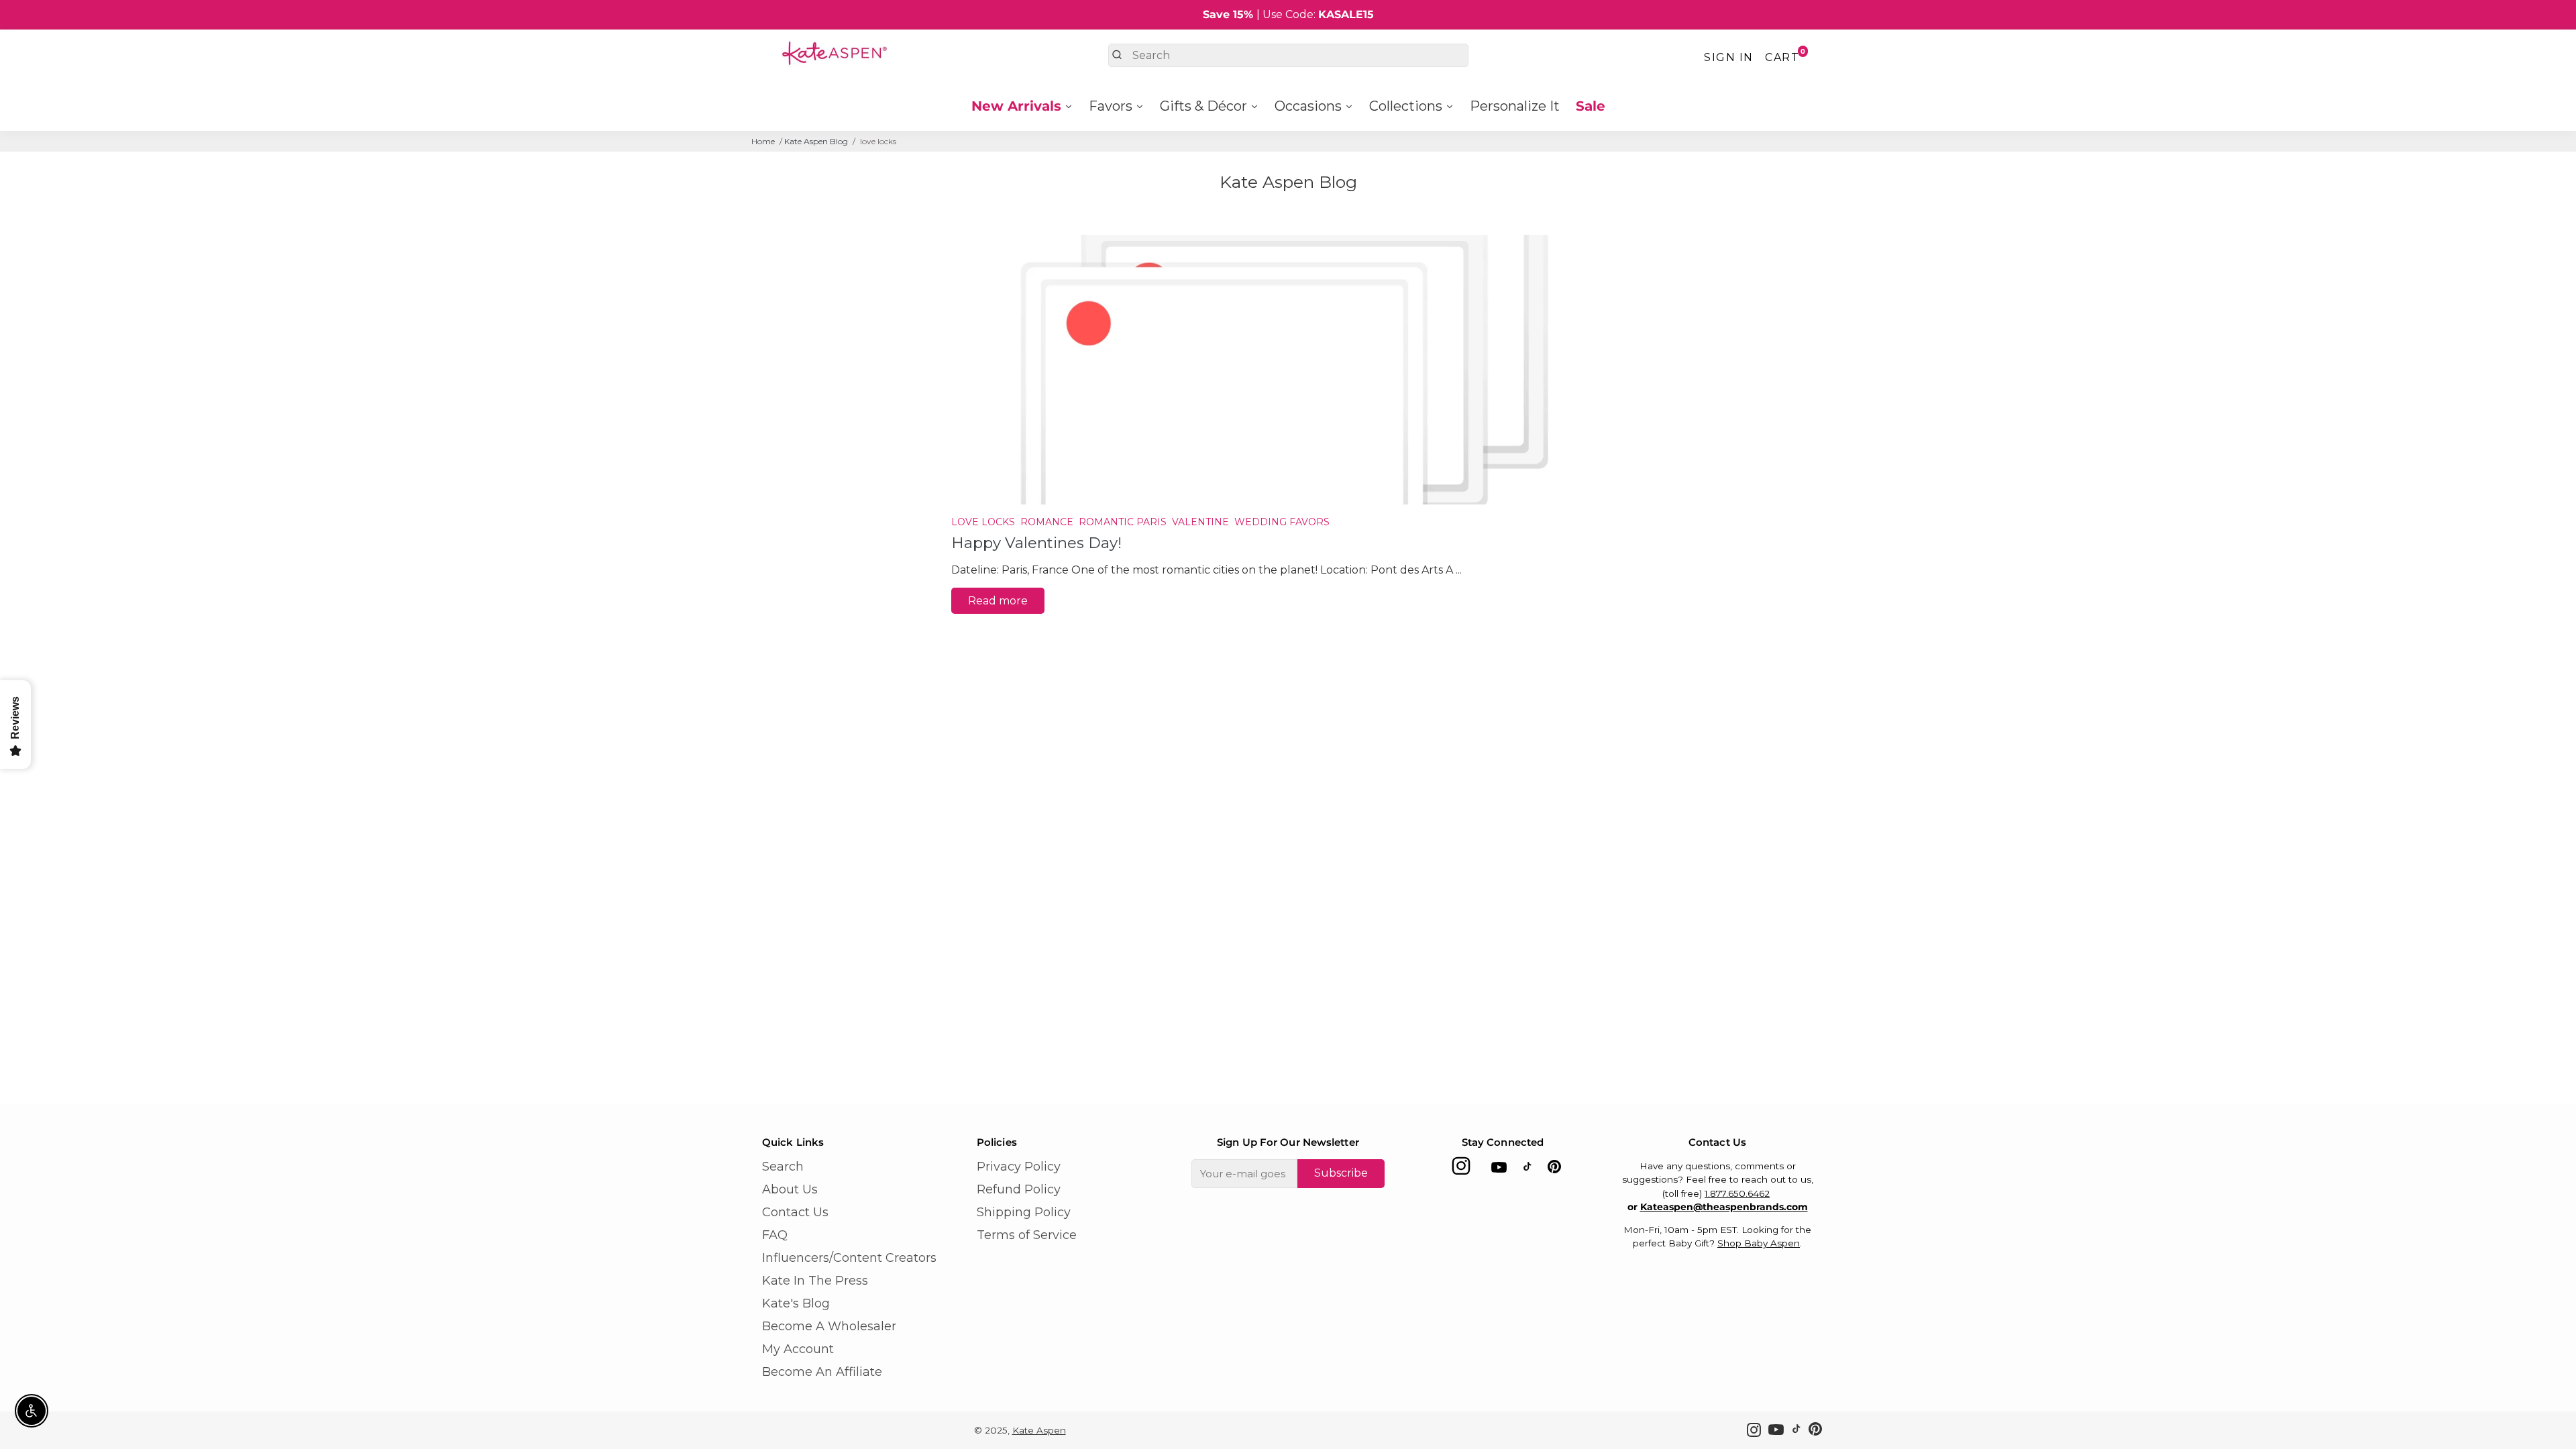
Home (763, 141)
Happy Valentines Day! (1036, 543)
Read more (998, 601)
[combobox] (1288, 55)
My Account (798, 1349)
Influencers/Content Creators (849, 1258)
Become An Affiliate (822, 1372)
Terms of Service (1027, 1235)
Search (783, 1167)
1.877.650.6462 (1737, 1193)
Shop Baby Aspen (1759, 1243)
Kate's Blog (796, 1303)
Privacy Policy (1019, 1167)
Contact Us (795, 1212)
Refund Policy (1019, 1189)
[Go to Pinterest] (1554, 1170)
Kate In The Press (815, 1281)
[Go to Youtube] (1499, 1170)
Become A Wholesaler (829, 1326)
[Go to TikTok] (1527, 1170)
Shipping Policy (1024, 1212)
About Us (790, 1189)
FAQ (775, 1235)
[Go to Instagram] (1461, 1170)
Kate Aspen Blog (816, 141)
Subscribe (1341, 1173)
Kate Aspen (1039, 1430)
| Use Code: (1288, 14)
